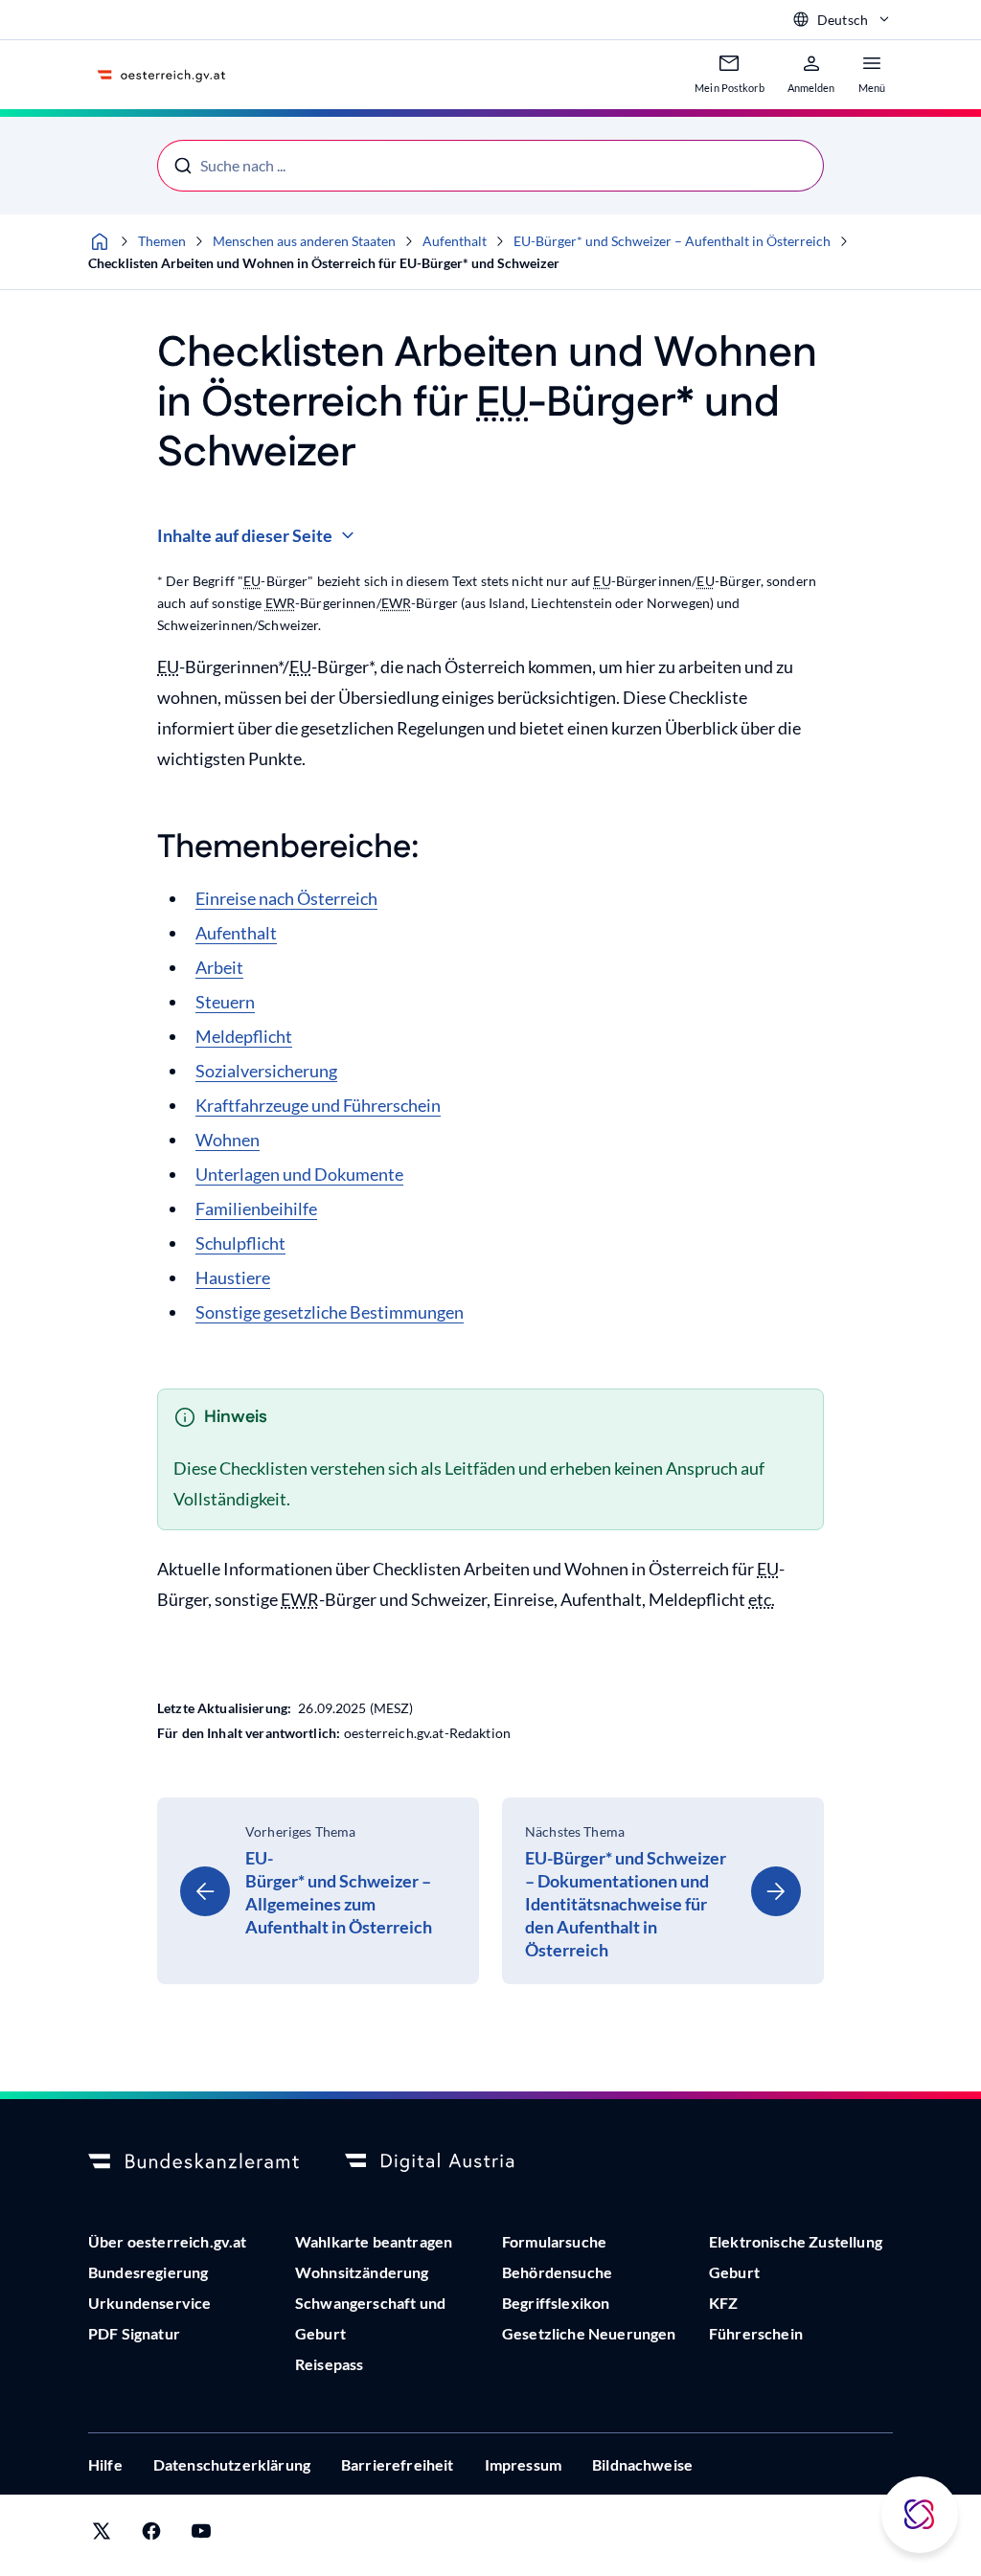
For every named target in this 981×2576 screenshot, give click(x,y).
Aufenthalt (455, 241)
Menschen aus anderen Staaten (304, 241)
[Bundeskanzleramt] (194, 2162)
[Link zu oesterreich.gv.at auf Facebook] (151, 2535)
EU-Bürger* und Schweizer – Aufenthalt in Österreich (672, 241)
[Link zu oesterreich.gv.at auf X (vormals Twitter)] (102, 2535)
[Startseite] (100, 241)
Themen (162, 241)
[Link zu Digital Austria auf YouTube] (201, 2535)
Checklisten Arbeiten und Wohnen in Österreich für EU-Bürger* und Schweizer (324, 263)
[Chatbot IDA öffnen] (920, 2515)
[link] (318, 1891)
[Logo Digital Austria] (450, 2162)
